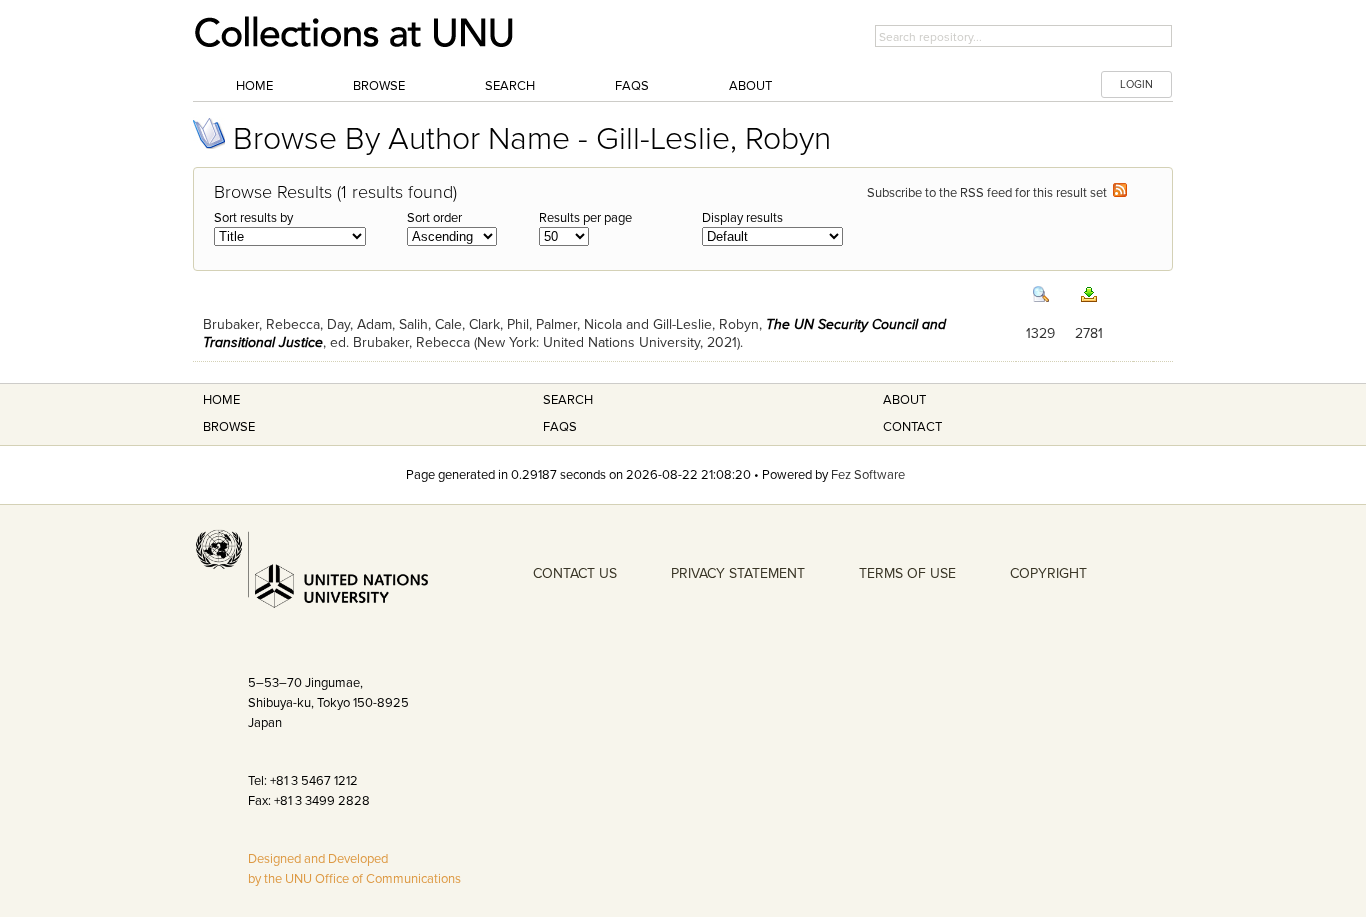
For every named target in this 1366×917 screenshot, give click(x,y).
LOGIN (1136, 84)
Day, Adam (359, 324)
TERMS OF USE (907, 573)
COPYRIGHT (1048, 573)
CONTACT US (575, 573)
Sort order (434, 218)
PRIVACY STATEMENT (738, 573)
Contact (912, 427)
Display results (742, 218)
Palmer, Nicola (579, 324)
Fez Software (868, 475)
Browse (379, 86)
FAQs (632, 86)
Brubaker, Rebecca (261, 324)
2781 (1089, 333)
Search (510, 86)
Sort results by (253, 218)
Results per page (585, 218)
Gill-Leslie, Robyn (706, 324)
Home (254, 86)
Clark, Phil (499, 324)
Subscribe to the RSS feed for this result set (990, 193)
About (750, 86)
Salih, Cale (430, 324)
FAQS (560, 427)
